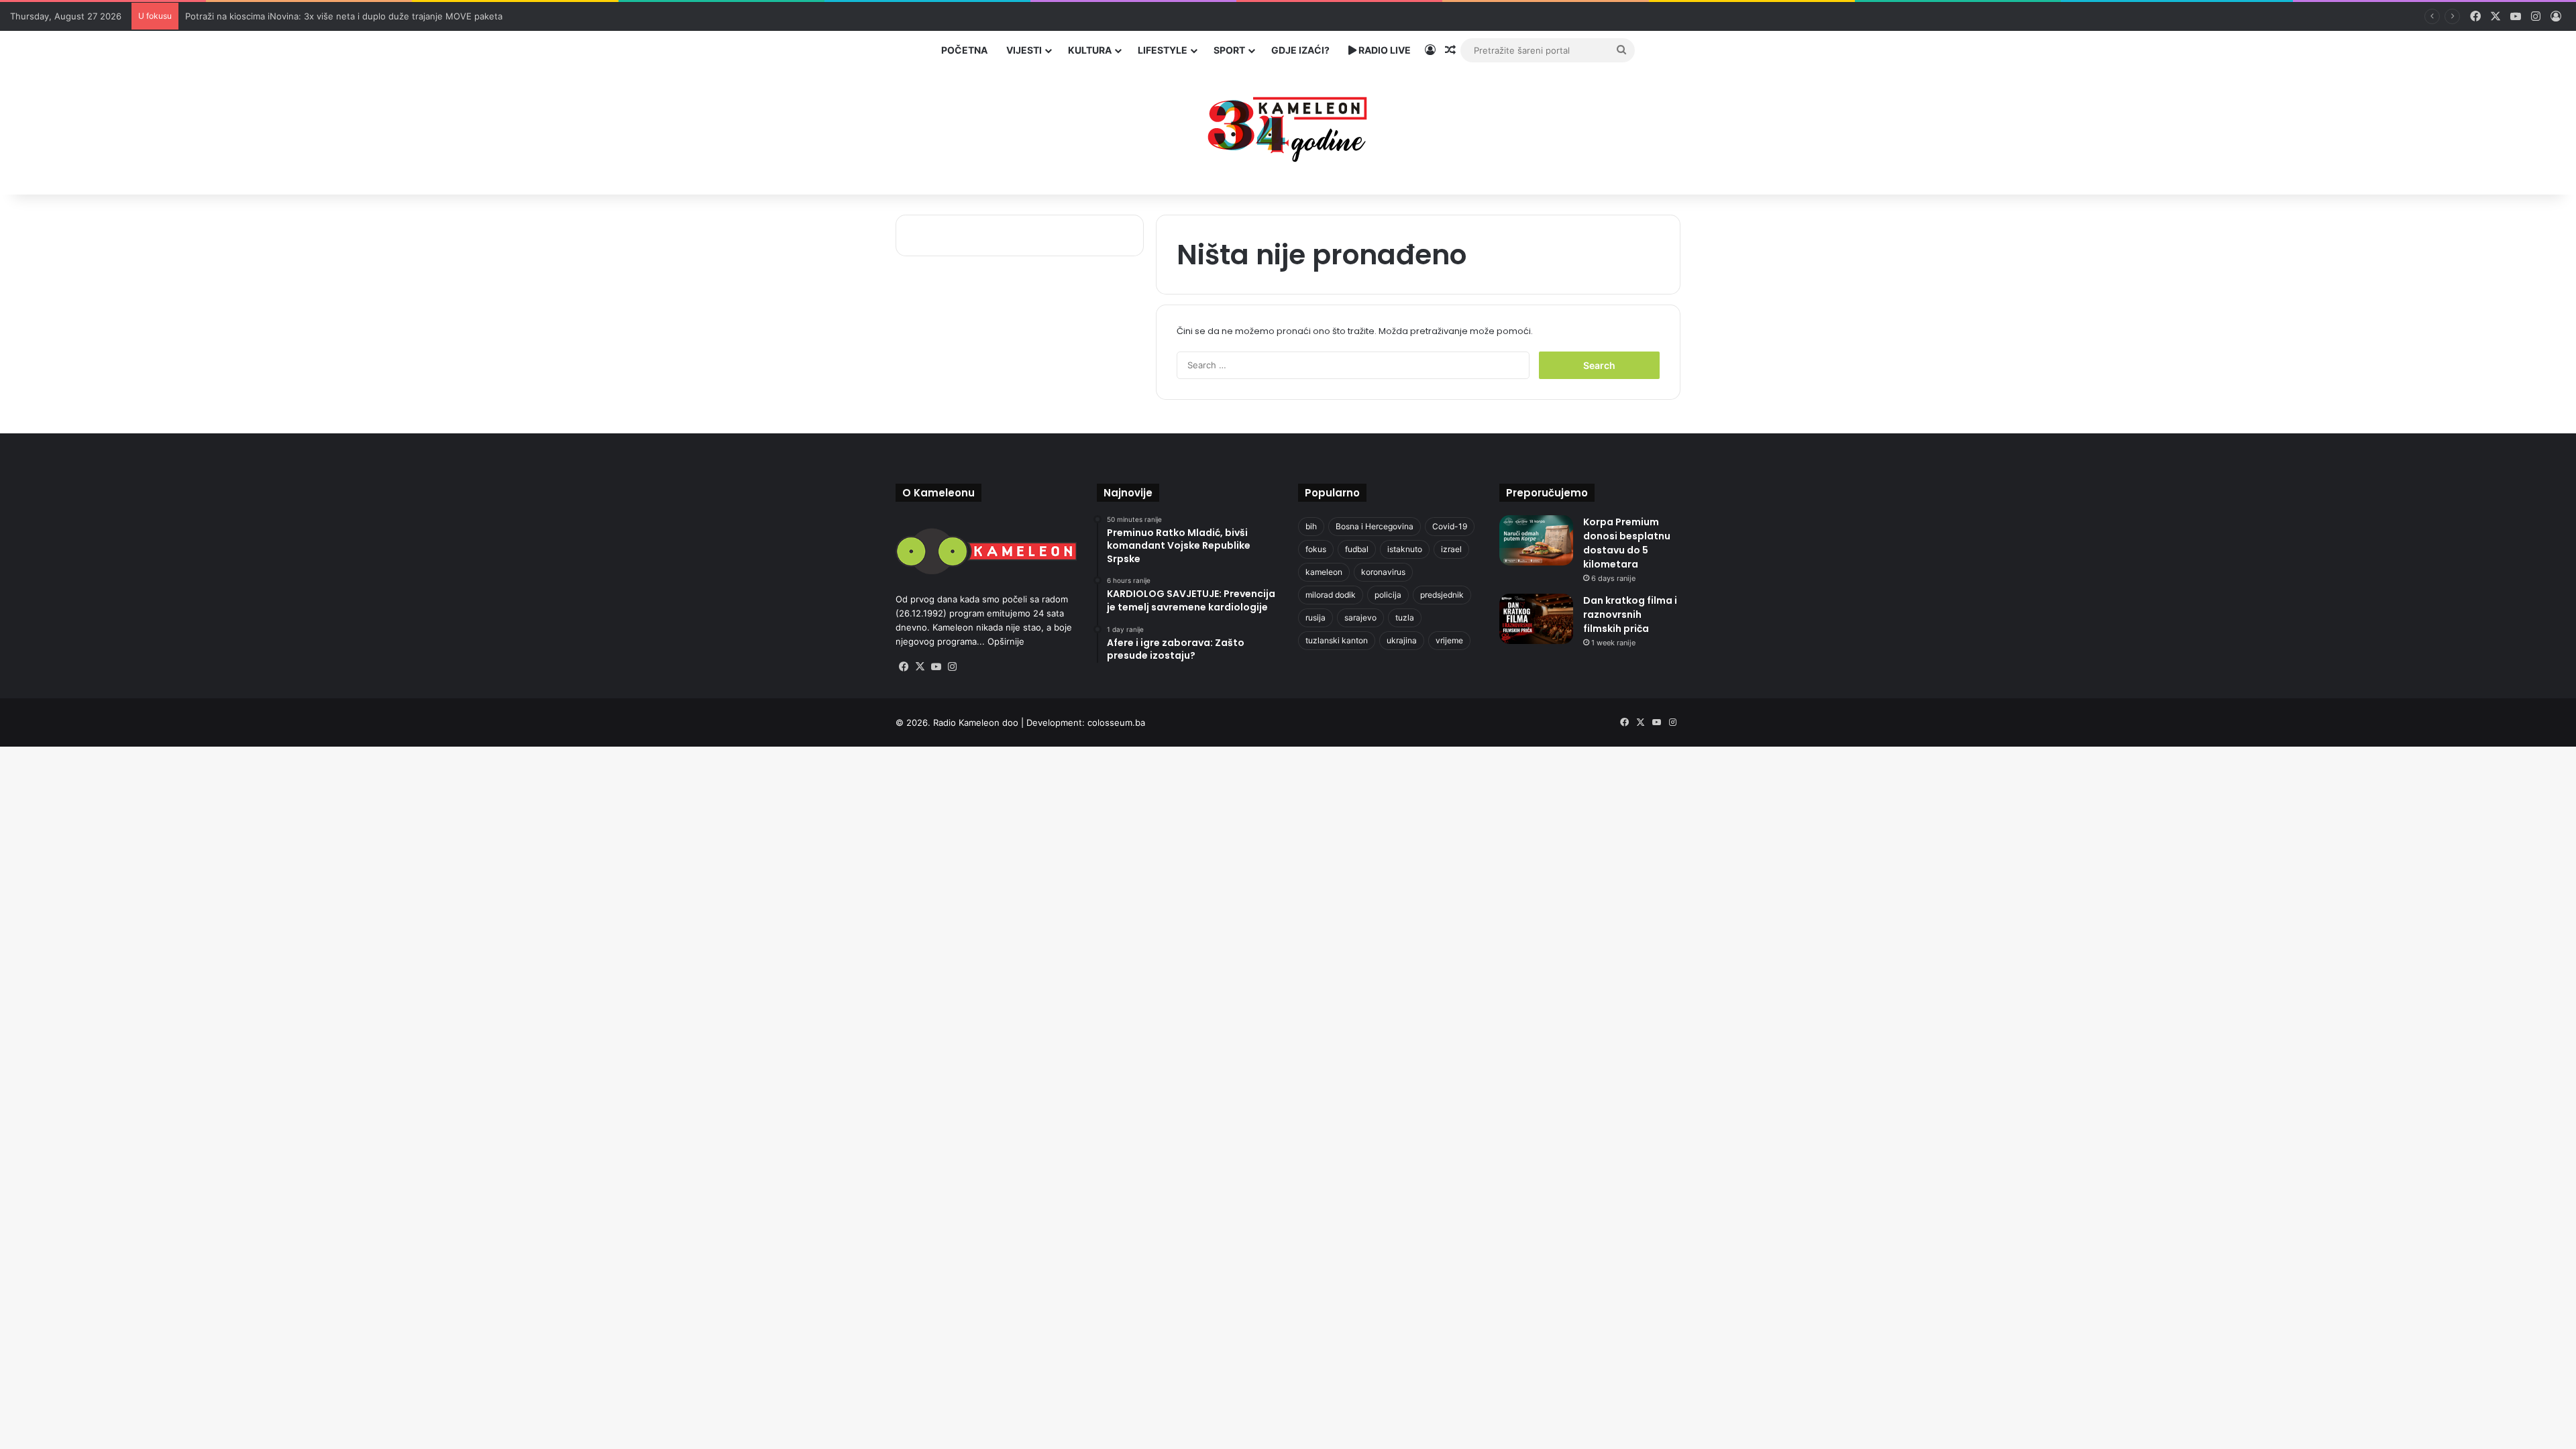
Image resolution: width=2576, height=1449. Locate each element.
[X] (920, 667)
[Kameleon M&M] (1288, 126)
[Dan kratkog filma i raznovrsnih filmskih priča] (1536, 619)
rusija (1316, 618)
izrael (1451, 549)
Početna (964, 50)
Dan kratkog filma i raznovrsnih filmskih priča (1630, 614)
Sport (1229, 50)
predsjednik (1442, 595)
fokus (1316, 549)
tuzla (1405, 618)
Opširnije (1006, 641)
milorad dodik (1331, 595)
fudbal (1357, 549)
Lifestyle (1163, 50)
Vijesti (1024, 50)
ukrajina (1402, 640)
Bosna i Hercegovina (1375, 526)
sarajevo (1360, 618)
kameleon (1324, 572)
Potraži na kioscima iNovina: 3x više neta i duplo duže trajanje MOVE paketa (344, 16)
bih (1311, 526)
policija (1388, 595)
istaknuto (1405, 549)
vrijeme (1449, 640)
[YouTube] (936, 667)
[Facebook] (904, 667)
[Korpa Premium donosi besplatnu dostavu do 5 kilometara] (1536, 540)
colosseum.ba (1116, 722)
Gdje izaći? (1300, 50)
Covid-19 (1450, 526)
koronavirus (1383, 572)
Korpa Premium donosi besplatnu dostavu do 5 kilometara (1627, 543)
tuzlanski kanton (1337, 640)
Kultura (1090, 50)
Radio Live (1384, 50)
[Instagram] (952, 667)
